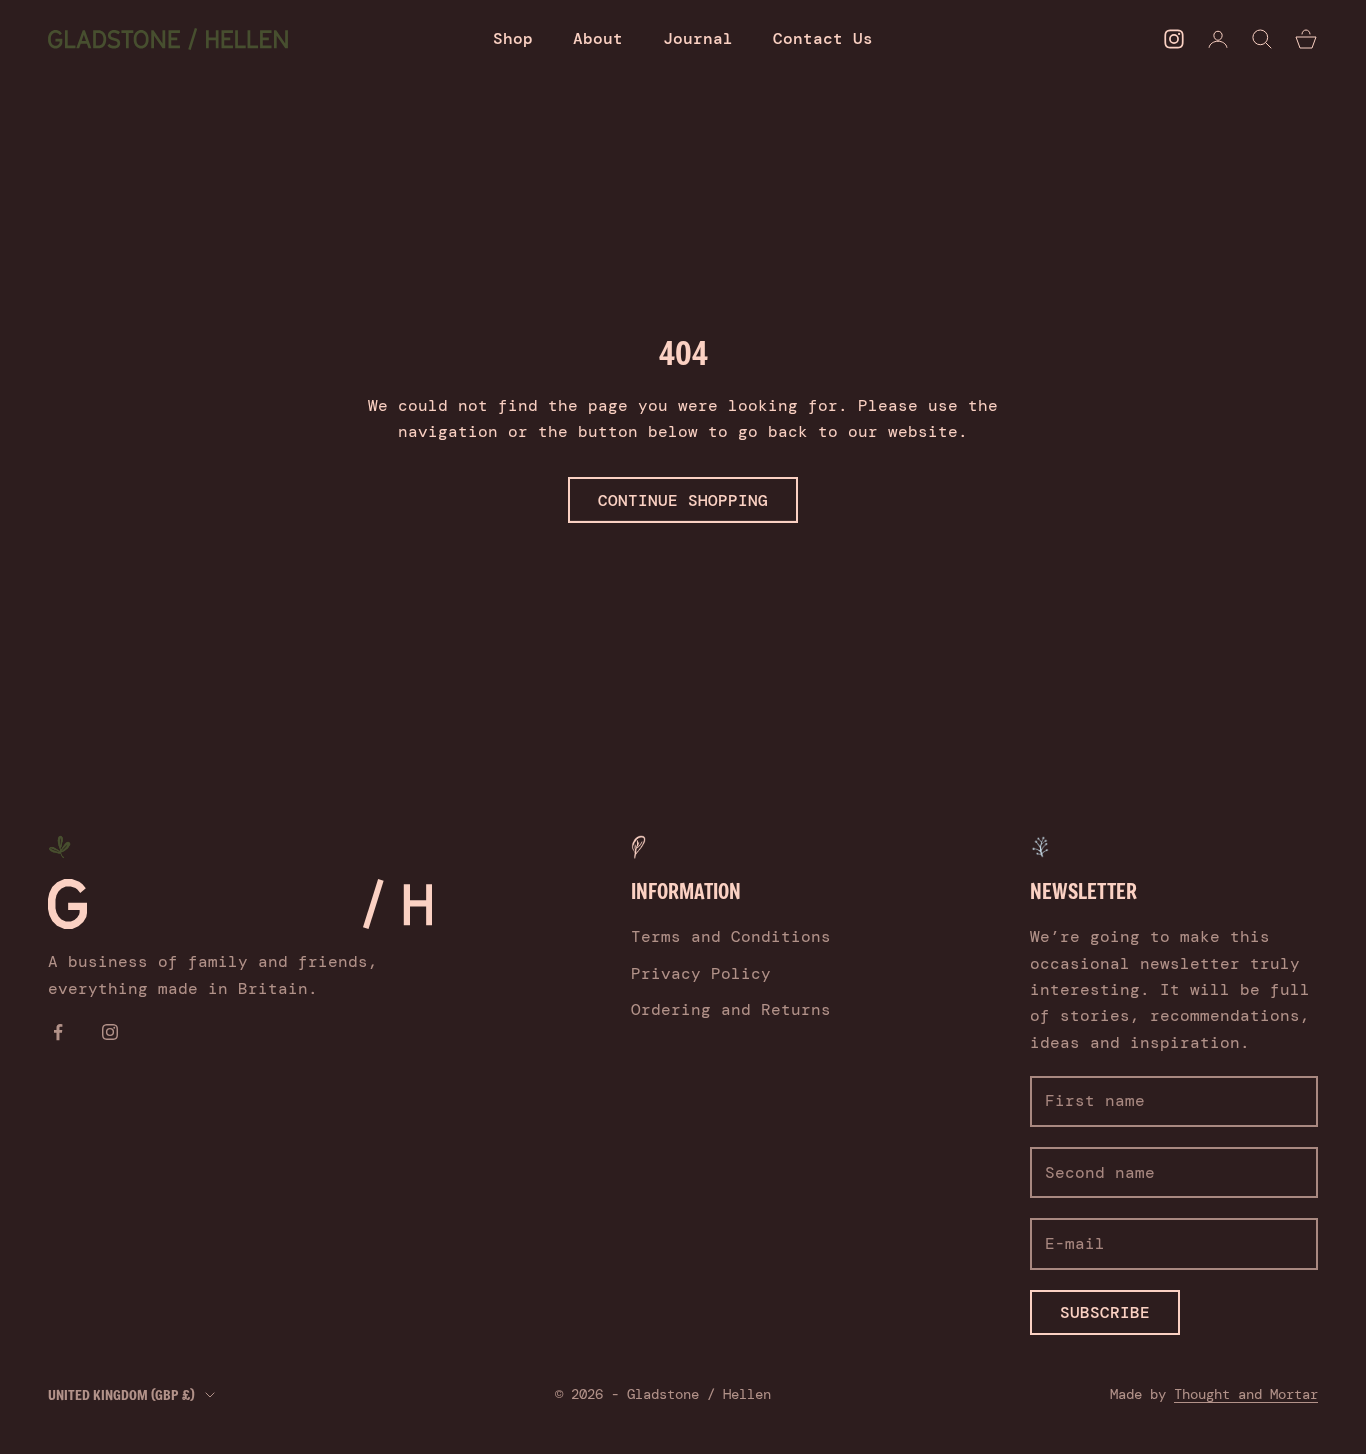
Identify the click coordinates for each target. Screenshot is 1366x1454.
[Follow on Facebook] (58, 1032)
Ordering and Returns (731, 1009)
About (598, 38)
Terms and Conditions (731, 936)
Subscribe (1105, 1312)
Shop (513, 38)
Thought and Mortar (1246, 1394)
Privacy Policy (701, 973)
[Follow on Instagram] (1174, 39)
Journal (698, 38)
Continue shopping (683, 500)
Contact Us (823, 38)
